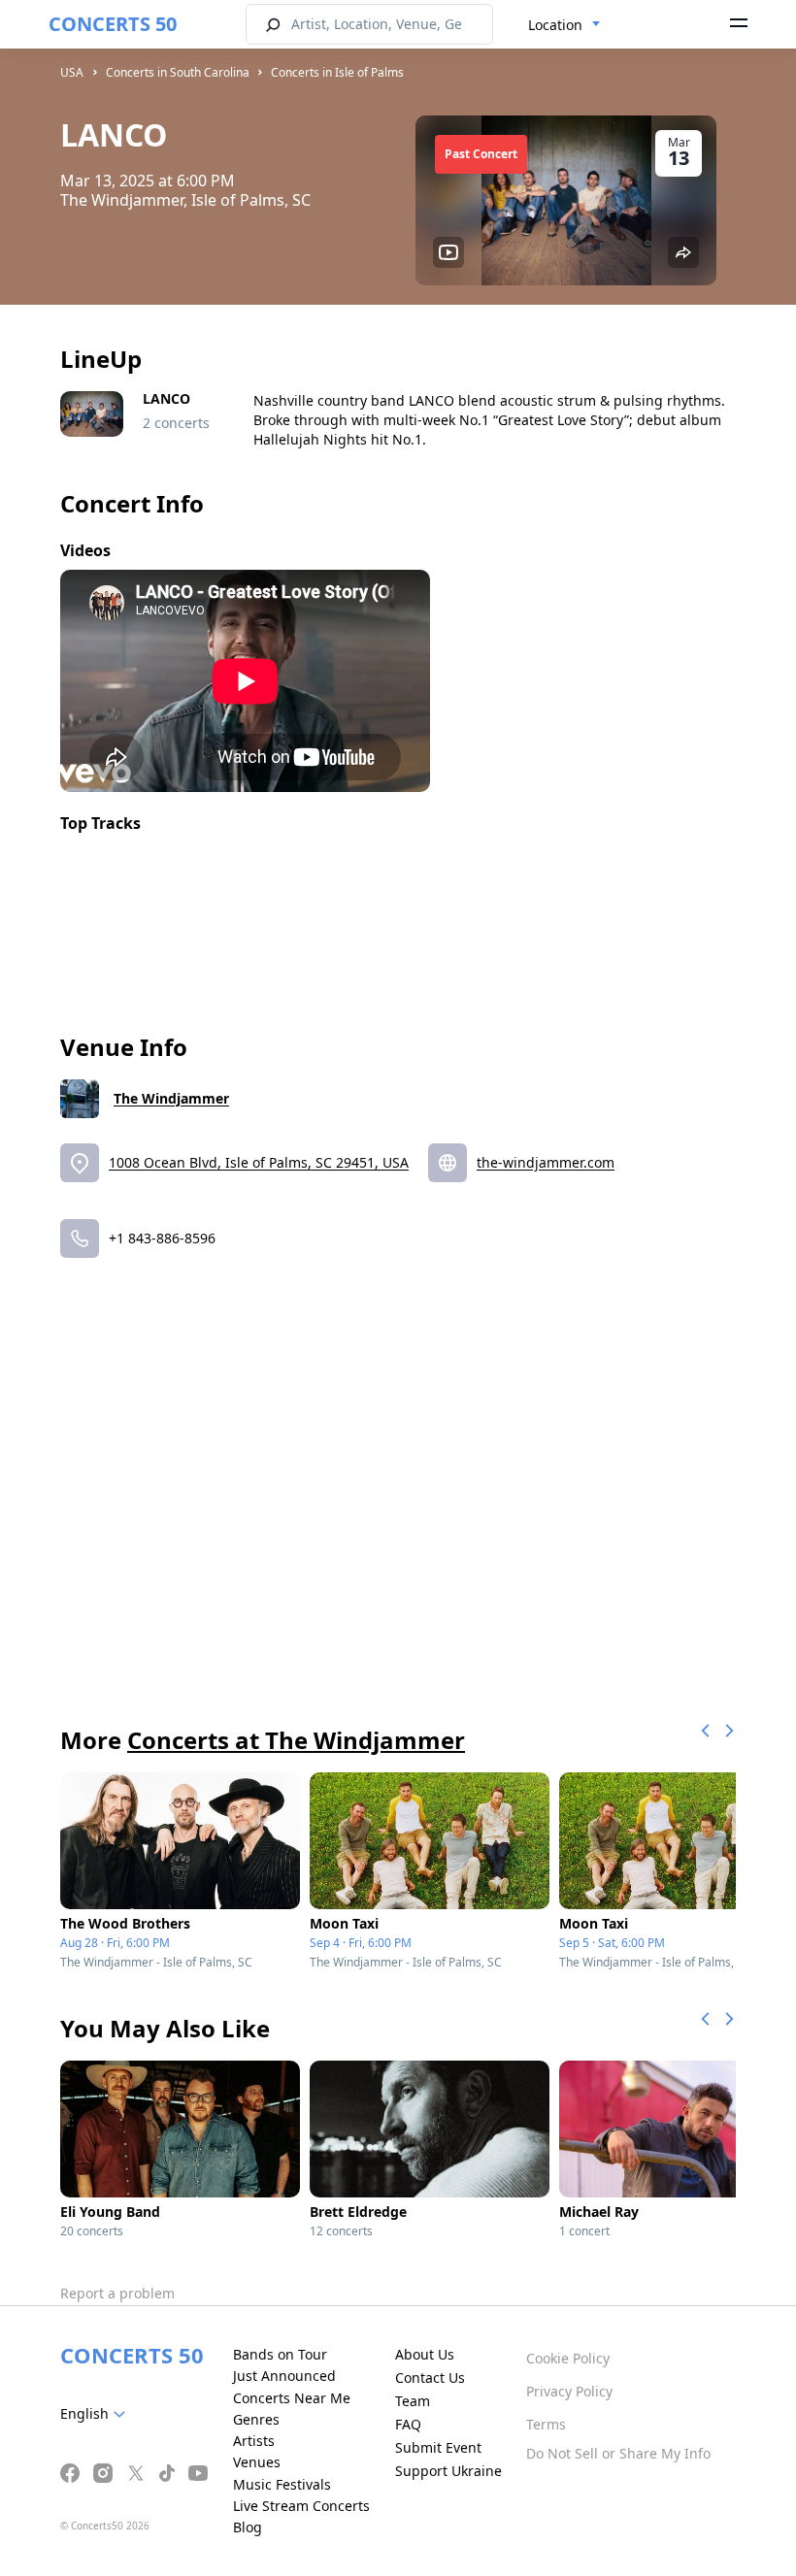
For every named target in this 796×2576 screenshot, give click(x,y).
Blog (248, 2527)
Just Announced (284, 2376)
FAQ (408, 2424)
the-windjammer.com (546, 1162)
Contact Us (430, 2378)
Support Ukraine (448, 2471)
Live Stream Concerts (301, 2506)
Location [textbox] (555, 25)
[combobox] (564, 25)
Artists (254, 2441)
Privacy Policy (569, 2391)
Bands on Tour (280, 2354)
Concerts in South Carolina (178, 72)
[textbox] (97, 2414)
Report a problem (117, 2293)
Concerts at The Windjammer (296, 1740)
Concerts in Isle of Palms (337, 72)
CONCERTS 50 (113, 24)
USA (72, 72)
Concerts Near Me (292, 2398)
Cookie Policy (568, 2358)
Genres (256, 2419)
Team (413, 2401)
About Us (425, 2354)
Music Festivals (282, 2484)
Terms (546, 2424)
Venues (257, 2462)
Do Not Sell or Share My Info (618, 2453)
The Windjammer (171, 1098)
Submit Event (438, 2447)
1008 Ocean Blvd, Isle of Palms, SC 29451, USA (259, 1162)
